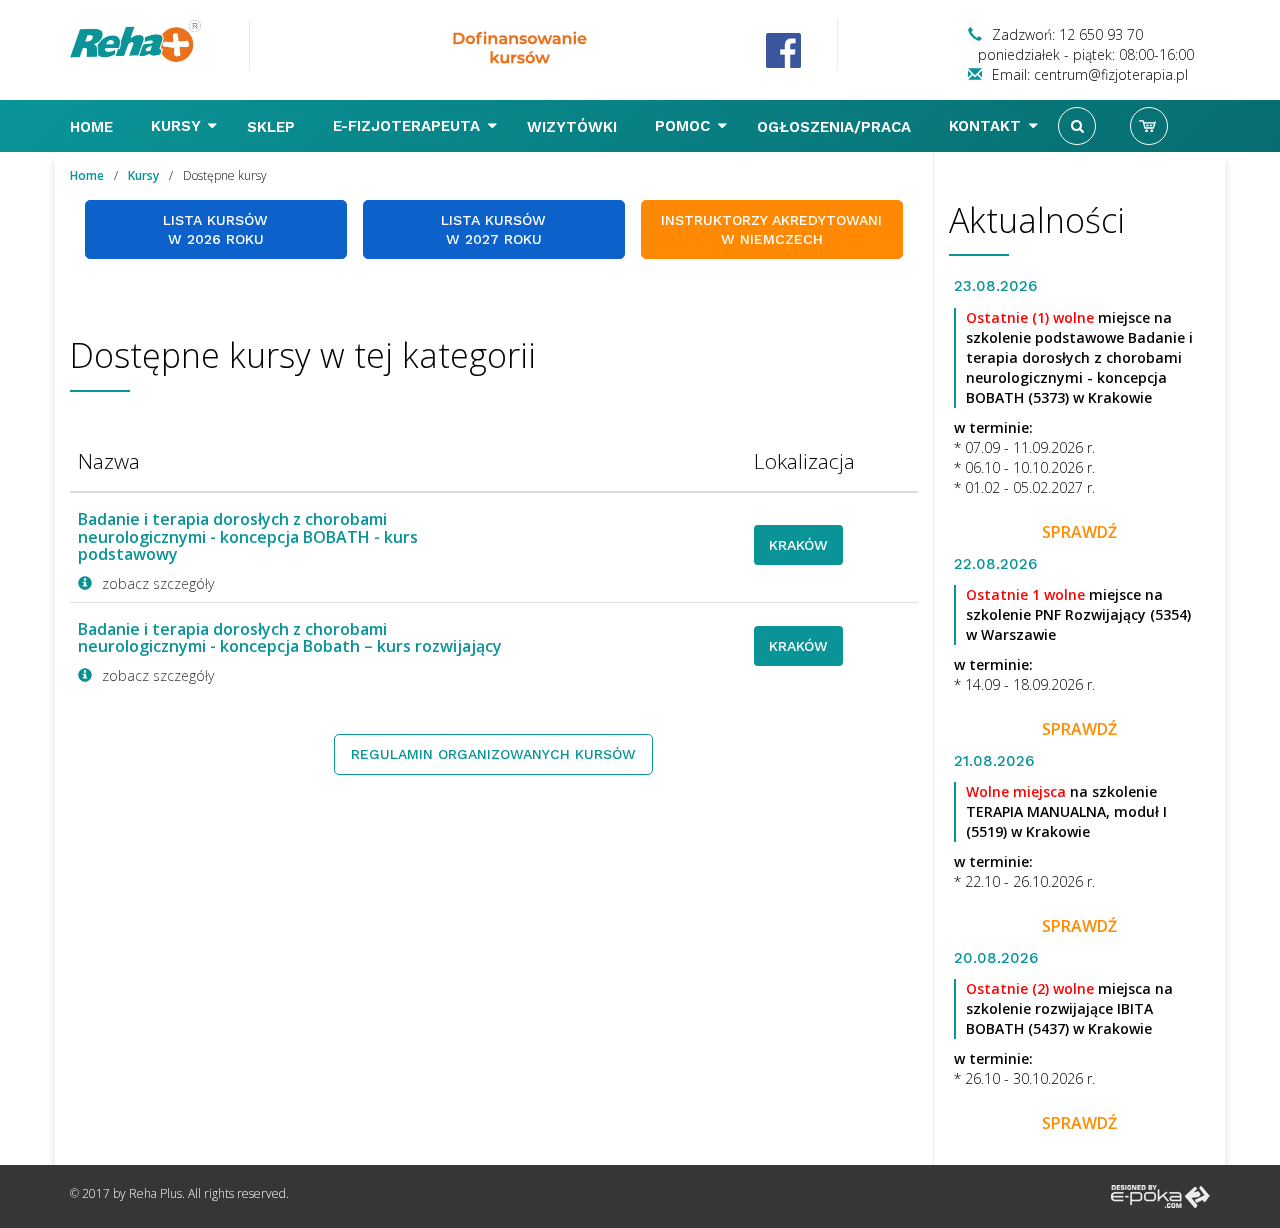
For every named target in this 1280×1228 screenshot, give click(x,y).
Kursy (178, 126)
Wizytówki (574, 127)
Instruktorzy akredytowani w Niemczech (771, 229)
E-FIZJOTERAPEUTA (409, 126)
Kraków (798, 545)
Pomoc (685, 126)
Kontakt (987, 126)
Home (94, 127)
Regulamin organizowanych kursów (493, 754)
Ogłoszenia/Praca (836, 127)
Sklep (273, 127)
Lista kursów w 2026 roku (215, 229)
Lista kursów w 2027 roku (493, 229)
